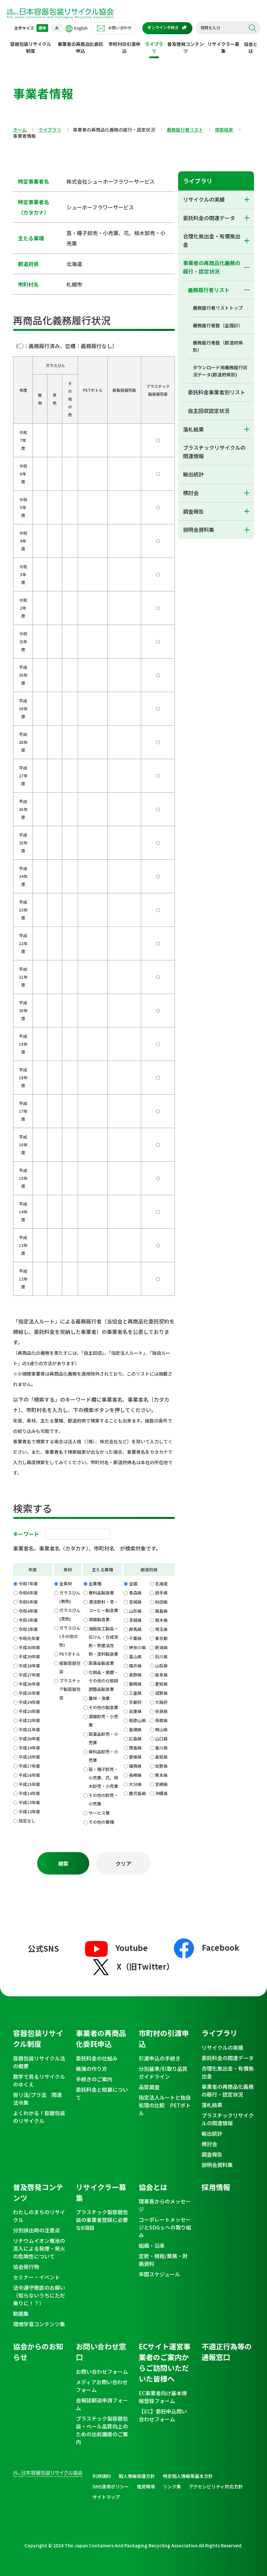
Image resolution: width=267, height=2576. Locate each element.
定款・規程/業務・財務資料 (163, 2260)
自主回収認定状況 (209, 411)
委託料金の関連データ (209, 218)
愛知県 (161, 1684)
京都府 (135, 1702)
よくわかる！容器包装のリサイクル (39, 2117)
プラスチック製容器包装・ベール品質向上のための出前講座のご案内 (102, 2430)
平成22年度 (29, 1720)
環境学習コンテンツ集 (39, 2324)
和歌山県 (137, 1720)
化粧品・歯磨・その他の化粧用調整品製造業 (103, 1681)
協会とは (251, 47)
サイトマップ (106, 2497)
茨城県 (135, 1620)
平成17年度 (29, 1766)
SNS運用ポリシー (111, 2486)
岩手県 (161, 1593)
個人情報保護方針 (137, 2476)
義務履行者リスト (185, 130)
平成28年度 (29, 1666)
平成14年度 (29, 1793)
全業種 (95, 1584)
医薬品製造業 (101, 1663)
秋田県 (161, 1602)
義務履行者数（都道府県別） (218, 346)
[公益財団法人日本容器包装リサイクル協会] (60, 13)
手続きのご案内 (94, 2079)
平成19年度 (29, 1748)
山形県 (135, 1611)
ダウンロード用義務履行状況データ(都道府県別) (220, 371)
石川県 (161, 1656)
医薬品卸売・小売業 (103, 1738)
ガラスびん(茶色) (70, 1614)
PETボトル (70, 1654)
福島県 (161, 1611)
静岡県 (135, 1684)
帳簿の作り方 (91, 2069)
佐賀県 (161, 1766)
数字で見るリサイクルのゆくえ (39, 2080)
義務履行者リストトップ (218, 308)
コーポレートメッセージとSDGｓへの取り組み (165, 2227)
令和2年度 (28, 1629)
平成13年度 (29, 1802)
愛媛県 (135, 1757)
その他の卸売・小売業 (103, 1799)
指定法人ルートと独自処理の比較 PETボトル (165, 2105)
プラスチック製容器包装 (70, 1689)
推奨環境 (146, 2486)
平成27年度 (29, 1675)
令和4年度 (28, 1611)
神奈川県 (137, 1647)
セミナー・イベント (36, 2277)
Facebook (221, 1947)
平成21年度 (29, 1729)
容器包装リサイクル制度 (31, 47)
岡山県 (161, 1729)
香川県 (161, 1748)
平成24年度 (29, 1702)
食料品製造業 (101, 1593)
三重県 (135, 1693)
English (81, 28)
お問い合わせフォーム (102, 2371)
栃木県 (161, 1620)
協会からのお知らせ (38, 2351)
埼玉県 (161, 1629)
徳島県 (135, 1748)
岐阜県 (161, 1675)
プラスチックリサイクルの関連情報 (214, 452)
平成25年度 (29, 1693)
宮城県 (135, 1602)
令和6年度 (28, 1593)
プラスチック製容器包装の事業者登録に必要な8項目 (102, 2220)
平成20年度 (29, 1739)
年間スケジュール (159, 2274)
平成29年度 (29, 1656)
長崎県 (135, 1775)
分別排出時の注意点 (36, 2230)
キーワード (26, 1534)
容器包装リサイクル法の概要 (39, 2062)
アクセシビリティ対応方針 (216, 2486)
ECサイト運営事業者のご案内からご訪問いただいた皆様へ (165, 2362)
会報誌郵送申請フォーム (102, 2404)
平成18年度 (29, 1757)
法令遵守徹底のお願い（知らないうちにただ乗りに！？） (39, 2295)
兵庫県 (135, 1711)
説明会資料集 (199, 530)
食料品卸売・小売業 (103, 1756)
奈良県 (161, 1711)
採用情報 (216, 2187)
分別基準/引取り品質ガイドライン (163, 2073)
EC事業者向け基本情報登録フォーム (163, 2397)
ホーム (20, 130)
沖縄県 (161, 1793)
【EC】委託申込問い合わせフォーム (163, 2415)
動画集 (21, 2314)
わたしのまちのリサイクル (39, 2216)
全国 (133, 1584)
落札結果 (193, 429)
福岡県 (135, 1766)
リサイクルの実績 (204, 199)
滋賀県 (161, 1693)
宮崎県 (161, 1784)
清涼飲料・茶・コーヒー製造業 (103, 1606)
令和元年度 (29, 1638)
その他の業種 (101, 1822)
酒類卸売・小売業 (103, 1721)
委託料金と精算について (102, 2093)
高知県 (161, 1757)
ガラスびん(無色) (70, 1597)
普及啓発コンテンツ (186, 47)
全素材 (66, 1584)
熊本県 (161, 1775)
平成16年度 (29, 1775)
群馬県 (135, 1629)
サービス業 (99, 1813)
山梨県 (161, 1666)
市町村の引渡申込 (124, 47)
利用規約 (102, 2476)
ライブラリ (154, 47)
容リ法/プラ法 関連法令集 (37, 2099)
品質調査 (149, 2087)
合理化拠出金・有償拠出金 (212, 240)
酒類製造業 (99, 1619)
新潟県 (161, 1647)
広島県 (135, 1739)
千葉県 (135, 1638)
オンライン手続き (163, 27)
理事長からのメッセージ (165, 2205)
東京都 (161, 1638)
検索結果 (224, 130)
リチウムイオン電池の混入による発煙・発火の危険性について (39, 2248)
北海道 (161, 1584)
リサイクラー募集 (223, 47)
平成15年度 (29, 1784)
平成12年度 (29, 1812)
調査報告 (193, 511)
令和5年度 (28, 1602)
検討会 (191, 493)
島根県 (135, 1729)
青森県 (135, 1593)
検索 (252, 28)
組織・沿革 (152, 2245)
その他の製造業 (103, 1707)
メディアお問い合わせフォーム (102, 2386)
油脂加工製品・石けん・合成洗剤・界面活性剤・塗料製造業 (103, 1641)
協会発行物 (26, 2267)
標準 (42, 28)
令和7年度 (28, 1584)
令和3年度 (28, 1620)
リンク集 (172, 2486)
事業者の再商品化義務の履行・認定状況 (212, 267)
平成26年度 (29, 1684)
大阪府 (161, 1702)
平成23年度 (29, 1711)
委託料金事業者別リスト (217, 392)
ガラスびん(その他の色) (70, 1636)
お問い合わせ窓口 (101, 2351)
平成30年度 (29, 1647)
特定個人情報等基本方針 (188, 2476)
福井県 (135, 1666)
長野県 (135, 1675)
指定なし (27, 1821)
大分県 (135, 1784)
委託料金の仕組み (97, 2058)
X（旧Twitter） (145, 1966)
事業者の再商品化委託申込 (80, 47)
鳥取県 (161, 1720)
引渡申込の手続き (160, 2058)
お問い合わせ (120, 28)
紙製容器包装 (70, 1667)
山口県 (161, 1739)
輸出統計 (193, 474)
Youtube (132, 1948)
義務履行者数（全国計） (218, 325)
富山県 (135, 1656)
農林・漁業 (99, 1698)
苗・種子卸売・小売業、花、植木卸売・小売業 (103, 1778)
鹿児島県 (137, 1793)
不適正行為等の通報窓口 (227, 2351)
